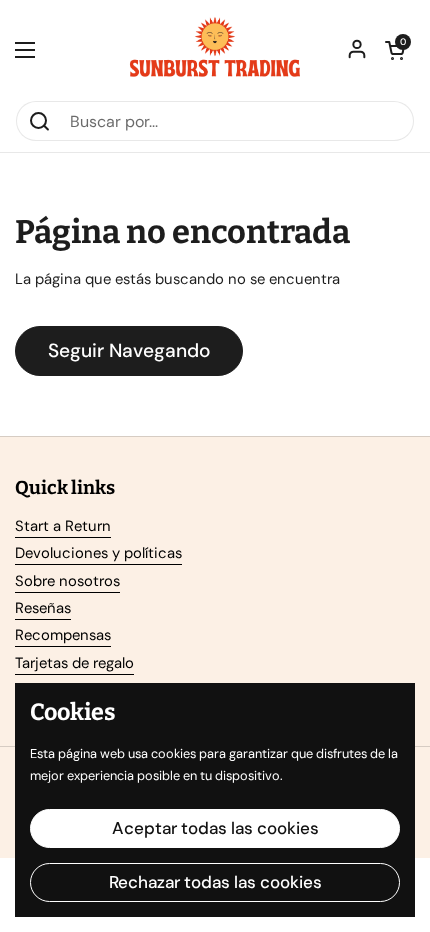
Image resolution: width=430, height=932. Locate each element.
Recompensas (63, 635)
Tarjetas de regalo (74, 663)
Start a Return (63, 526)
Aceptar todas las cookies (215, 828)
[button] (395, 50)
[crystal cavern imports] (215, 50)
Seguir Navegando (129, 350)
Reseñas (43, 608)
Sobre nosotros (67, 581)
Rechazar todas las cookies (215, 882)
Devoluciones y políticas (98, 553)
